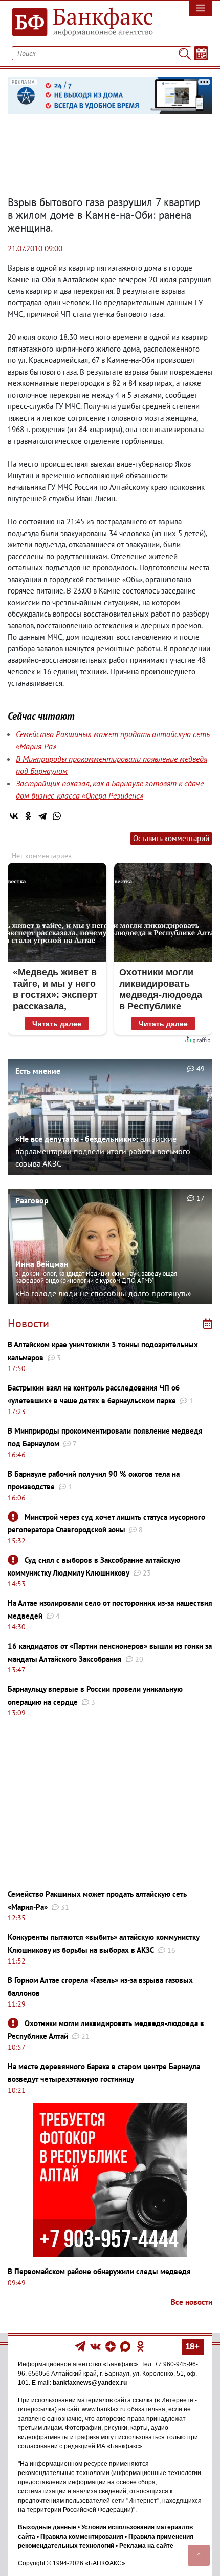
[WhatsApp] (57, 816)
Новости (28, 1323)
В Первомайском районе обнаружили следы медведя (99, 2271)
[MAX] (126, 2346)
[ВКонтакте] (14, 816)
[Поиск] (184, 53)
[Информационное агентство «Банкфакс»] (83, 23)
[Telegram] (42, 816)
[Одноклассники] (28, 816)
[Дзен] (111, 2346)
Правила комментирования (82, 2537)
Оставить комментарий (171, 838)
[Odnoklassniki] (140, 2346)
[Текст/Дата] (201, 53)
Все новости (192, 2302)
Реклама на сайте (146, 2546)
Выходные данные (47, 2527)
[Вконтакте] (95, 2346)
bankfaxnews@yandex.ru (90, 2383)
